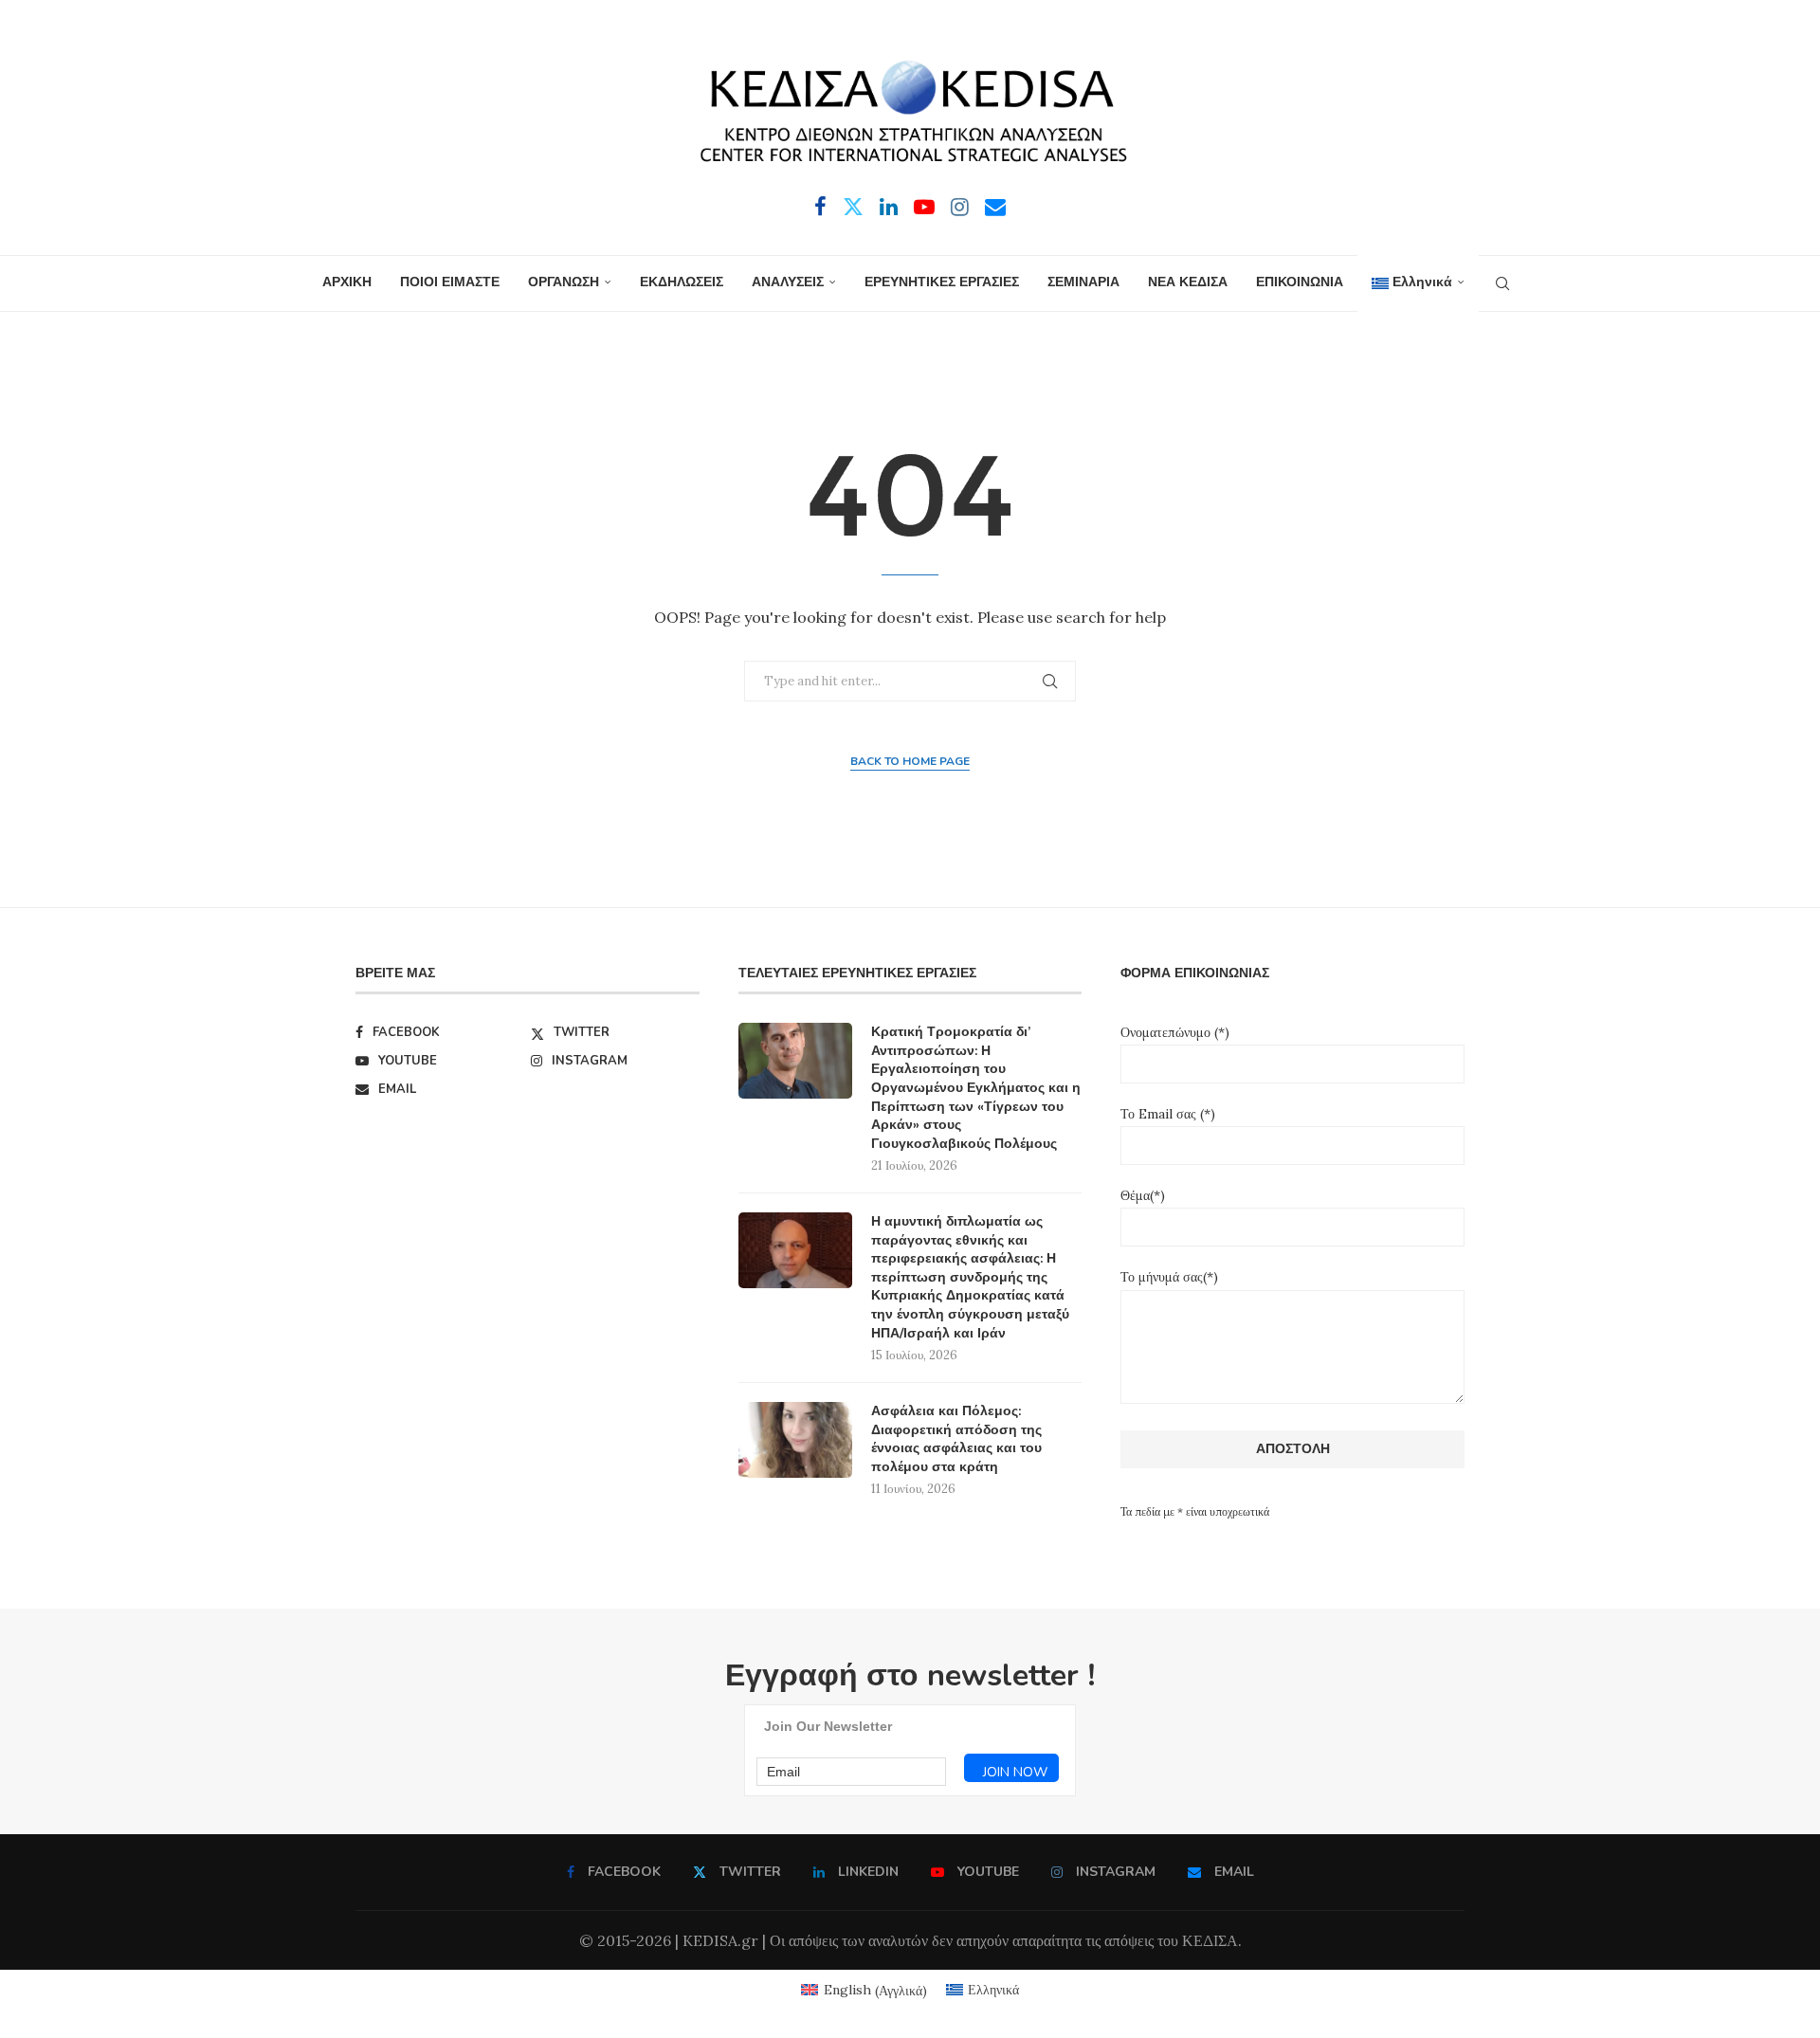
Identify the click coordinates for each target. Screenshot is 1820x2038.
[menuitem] (1418, 283)
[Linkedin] (889, 207)
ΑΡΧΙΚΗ (347, 282)
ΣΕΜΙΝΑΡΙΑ (1083, 282)
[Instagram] (960, 207)
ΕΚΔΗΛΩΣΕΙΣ (682, 282)
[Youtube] (924, 207)
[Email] (995, 207)
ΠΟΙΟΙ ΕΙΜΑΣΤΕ (450, 282)
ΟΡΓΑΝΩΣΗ (564, 282)
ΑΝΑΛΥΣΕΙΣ (788, 282)
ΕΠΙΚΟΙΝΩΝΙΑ (1300, 282)
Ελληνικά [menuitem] (993, 1990)
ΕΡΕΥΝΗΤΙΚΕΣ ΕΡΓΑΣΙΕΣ (942, 282)
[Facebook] (820, 207)
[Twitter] (853, 207)
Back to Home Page (910, 761)
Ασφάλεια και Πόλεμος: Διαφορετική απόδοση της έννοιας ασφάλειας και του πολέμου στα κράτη (956, 1439)
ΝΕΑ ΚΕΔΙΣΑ (1188, 282)
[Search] (1502, 283)
